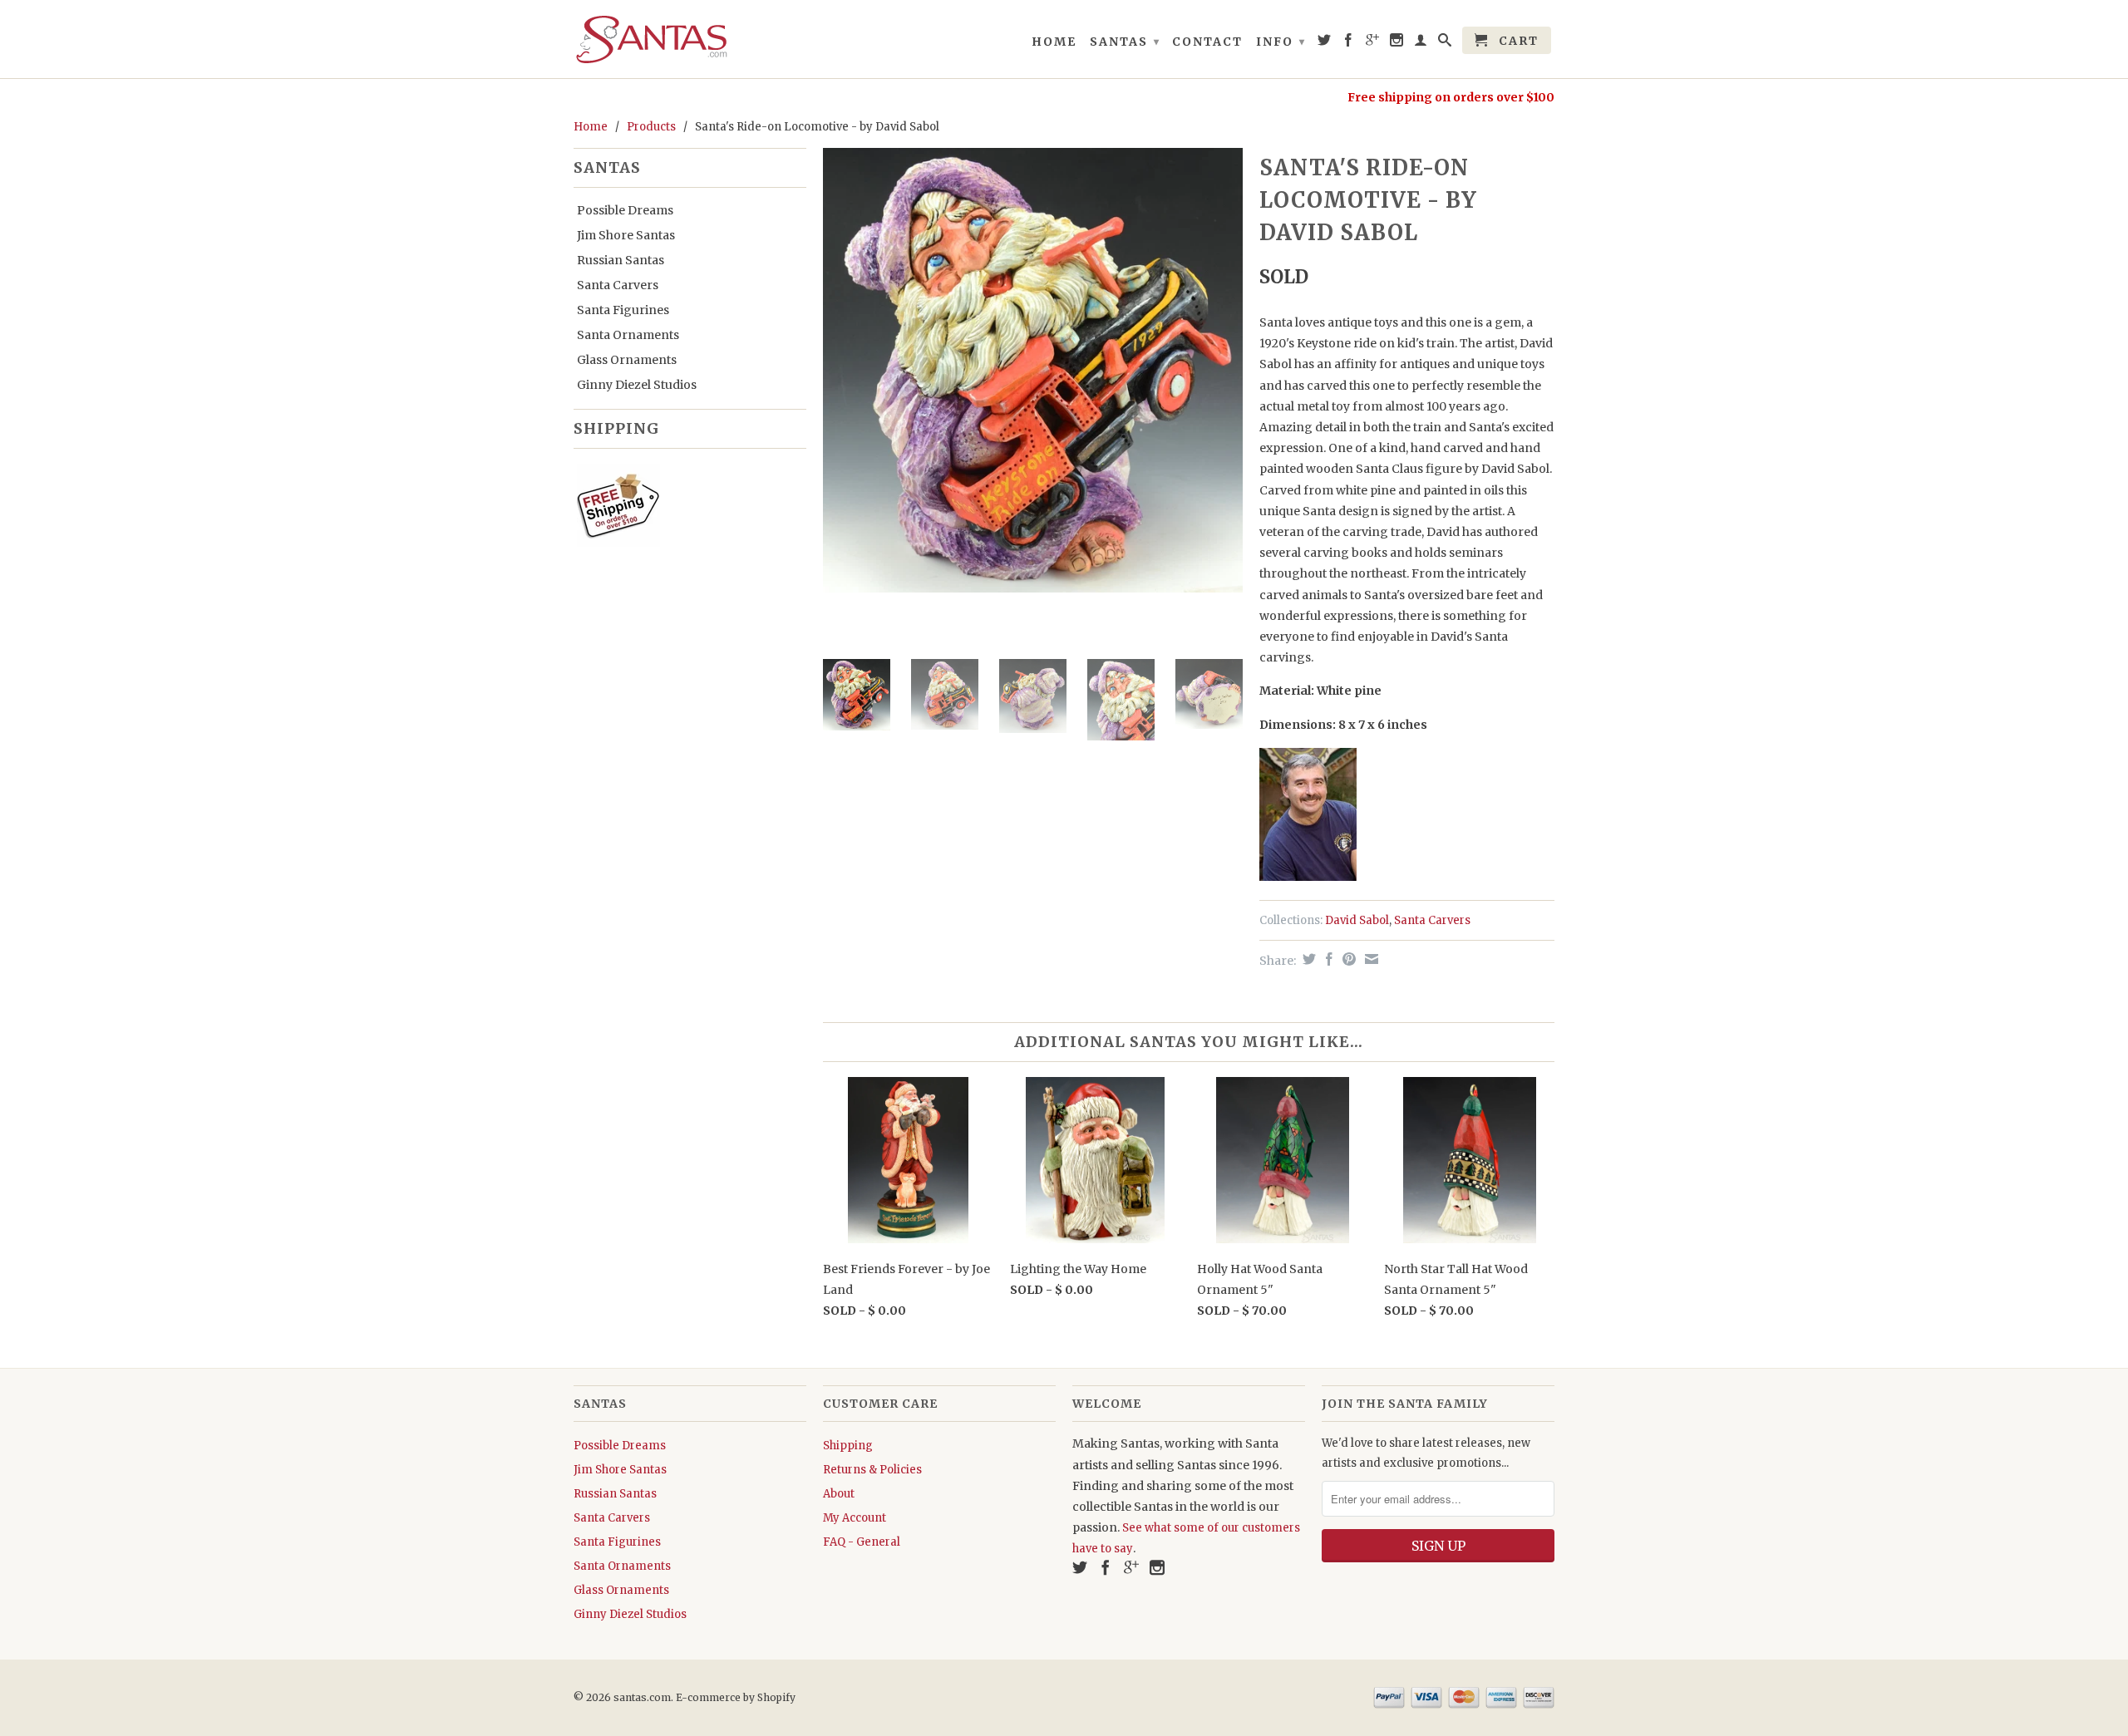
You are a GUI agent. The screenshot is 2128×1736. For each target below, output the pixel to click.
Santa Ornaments (628, 335)
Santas (1125, 42)
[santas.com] (690, 39)
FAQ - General (862, 1542)
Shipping (848, 1446)
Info (1281, 42)
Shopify (776, 1697)
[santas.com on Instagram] (1397, 43)
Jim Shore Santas (626, 235)
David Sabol (1357, 920)
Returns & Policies (872, 1470)
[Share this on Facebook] (1327, 959)
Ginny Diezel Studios (637, 385)
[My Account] (1421, 43)
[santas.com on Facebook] (1349, 43)
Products (651, 127)
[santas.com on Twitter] (1325, 43)
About (839, 1494)
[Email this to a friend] (1369, 959)
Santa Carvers (618, 285)
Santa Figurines (623, 310)
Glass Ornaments (627, 360)
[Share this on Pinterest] (1347, 959)
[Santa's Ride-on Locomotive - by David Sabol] (1033, 370)
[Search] (1446, 43)
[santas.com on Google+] (1373, 43)
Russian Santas (621, 260)
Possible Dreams (625, 210)
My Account (855, 1518)
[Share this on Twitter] (1307, 959)
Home (1054, 42)
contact (1207, 42)
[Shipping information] (683, 509)
